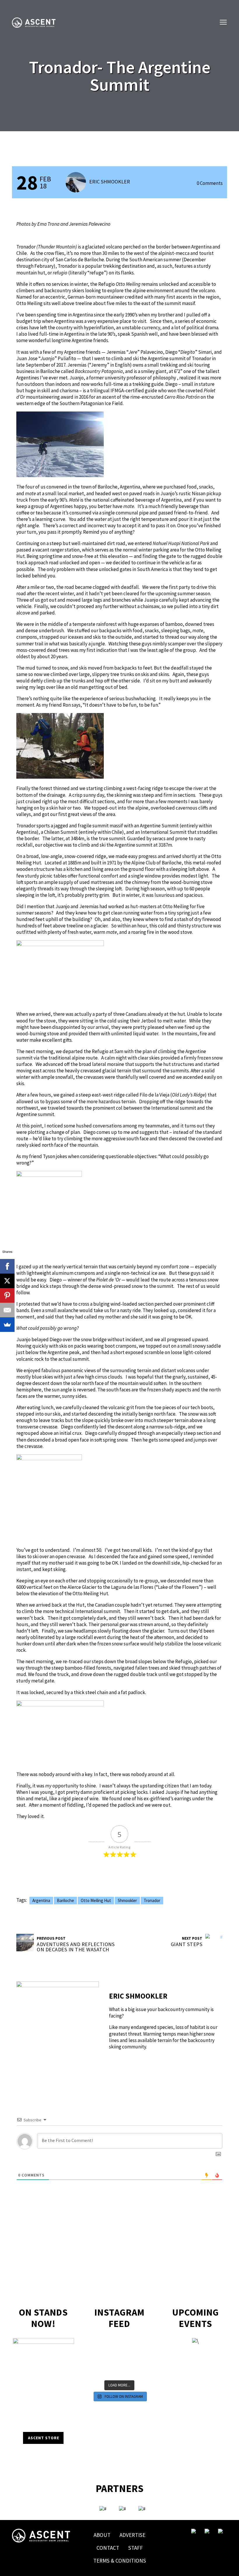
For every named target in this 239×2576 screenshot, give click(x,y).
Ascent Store (44, 2438)
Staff (136, 2548)
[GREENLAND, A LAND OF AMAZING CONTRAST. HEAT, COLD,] (127, 2366)
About (102, 2535)
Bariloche (65, 1900)
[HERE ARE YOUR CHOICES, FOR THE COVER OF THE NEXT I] (112, 2358)
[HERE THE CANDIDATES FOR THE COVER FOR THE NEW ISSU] (97, 2351)
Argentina (41, 1900)
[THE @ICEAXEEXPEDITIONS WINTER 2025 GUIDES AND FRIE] (97, 2358)
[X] (7, 1281)
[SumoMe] (7, 1325)
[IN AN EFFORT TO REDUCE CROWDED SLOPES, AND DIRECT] (97, 2374)
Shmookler (127, 1900)
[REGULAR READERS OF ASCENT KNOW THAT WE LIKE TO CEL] (97, 2366)
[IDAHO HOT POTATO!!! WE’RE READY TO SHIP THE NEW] (141, 2351)
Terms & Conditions (120, 2561)
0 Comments (210, 183)
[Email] (7, 1310)
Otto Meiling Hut (96, 1900)
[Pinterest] (7, 1295)
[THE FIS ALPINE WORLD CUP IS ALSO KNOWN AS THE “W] (127, 2351)
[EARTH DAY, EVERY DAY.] (112, 2343)
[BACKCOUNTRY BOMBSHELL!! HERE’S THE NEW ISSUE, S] (127, 2343)
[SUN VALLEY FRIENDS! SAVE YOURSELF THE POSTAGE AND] (97, 2343)
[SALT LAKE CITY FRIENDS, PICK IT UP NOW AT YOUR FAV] (112, 2374)
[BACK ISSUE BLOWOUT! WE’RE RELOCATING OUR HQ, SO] (112, 2351)
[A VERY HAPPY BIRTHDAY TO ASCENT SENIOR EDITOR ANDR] (141, 2343)
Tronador (152, 1900)
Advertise (132, 2535)
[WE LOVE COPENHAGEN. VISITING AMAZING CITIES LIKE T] (141, 2366)
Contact (108, 2548)
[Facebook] (7, 1266)
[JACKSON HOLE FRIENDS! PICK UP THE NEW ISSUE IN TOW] (127, 2374)
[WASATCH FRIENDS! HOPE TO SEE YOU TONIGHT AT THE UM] (141, 2358)
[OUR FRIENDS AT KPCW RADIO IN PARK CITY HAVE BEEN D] (112, 2366)
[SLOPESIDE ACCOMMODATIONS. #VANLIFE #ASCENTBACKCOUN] (141, 2374)
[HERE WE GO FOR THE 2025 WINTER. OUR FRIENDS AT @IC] (127, 2358)
